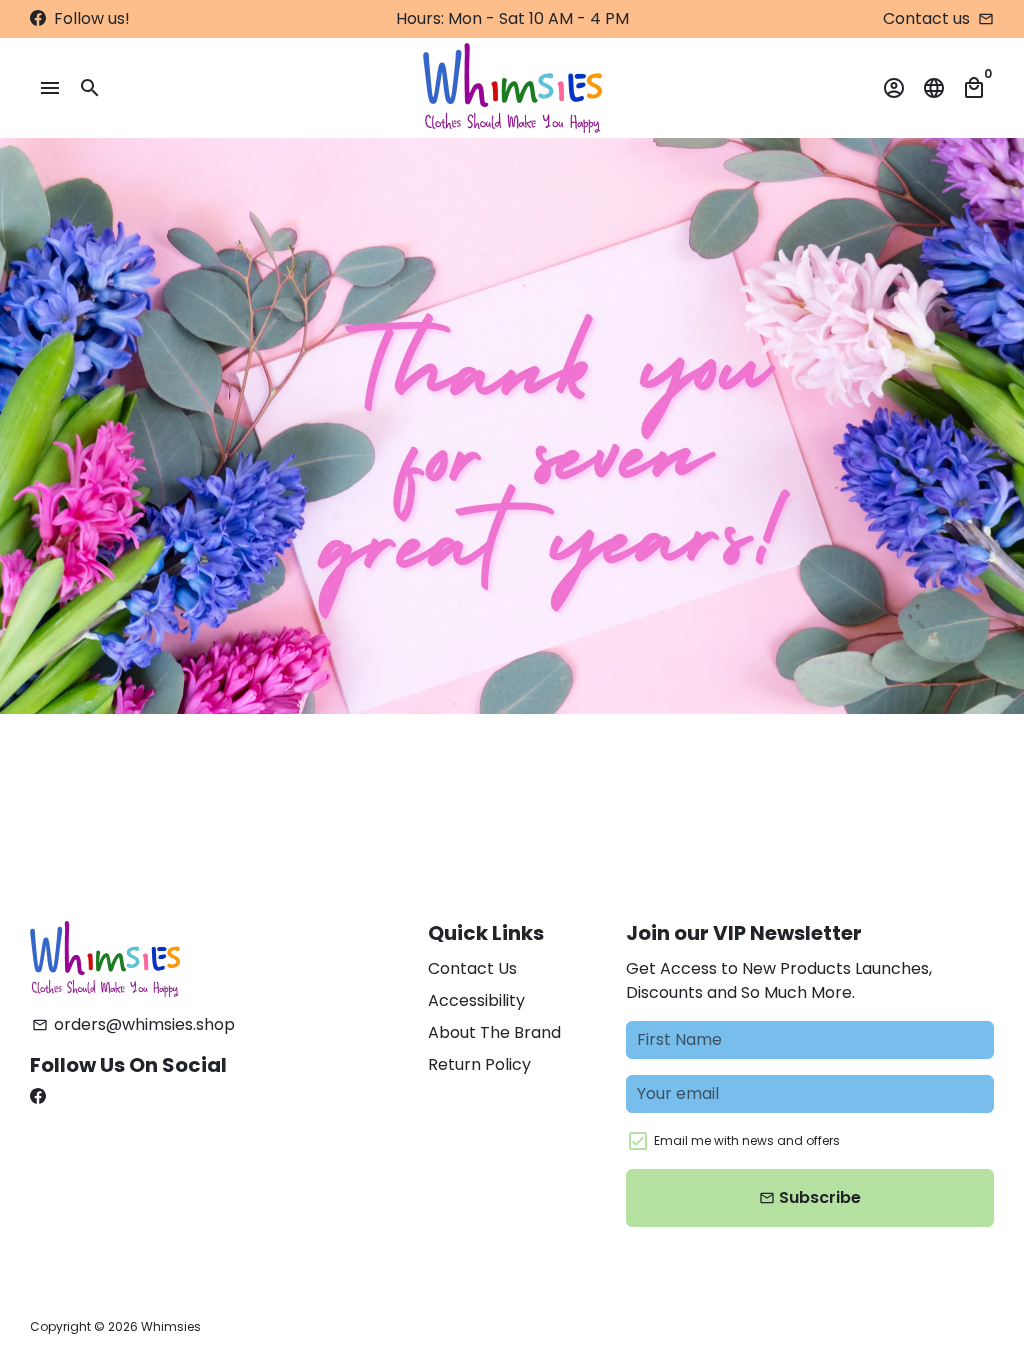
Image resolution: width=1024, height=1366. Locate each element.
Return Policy (479, 1064)
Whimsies (171, 1326)
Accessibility (476, 1000)
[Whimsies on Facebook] (38, 18)
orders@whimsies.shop (133, 1024)
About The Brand (494, 1032)
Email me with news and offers (747, 1140)
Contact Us (472, 968)
